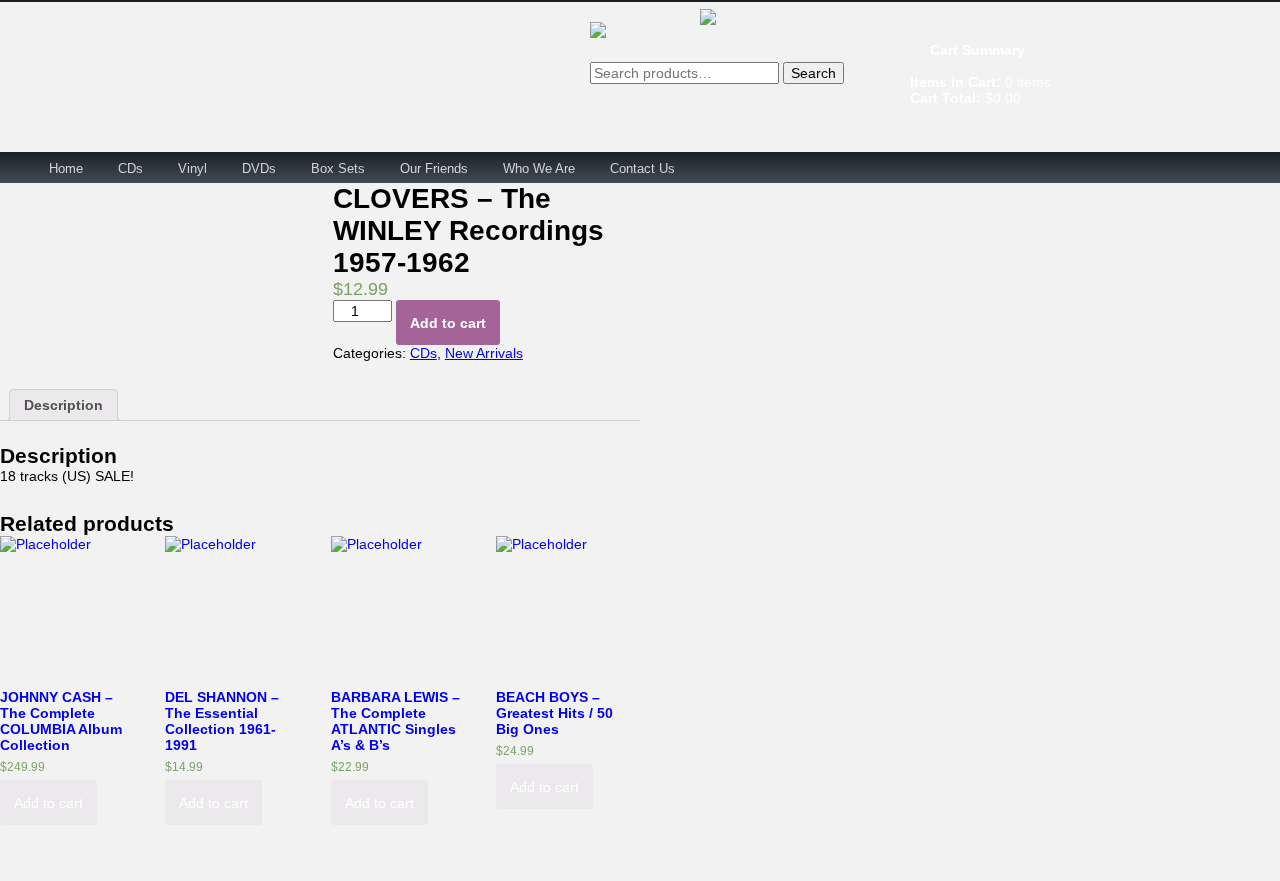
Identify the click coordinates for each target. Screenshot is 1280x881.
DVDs (259, 168)
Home (66, 168)
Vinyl (192, 168)
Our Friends (434, 168)
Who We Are (539, 168)
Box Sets (338, 168)
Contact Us (642, 168)
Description (63, 405)
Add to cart (448, 323)
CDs (130, 168)
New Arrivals (484, 353)
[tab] (63, 405)
